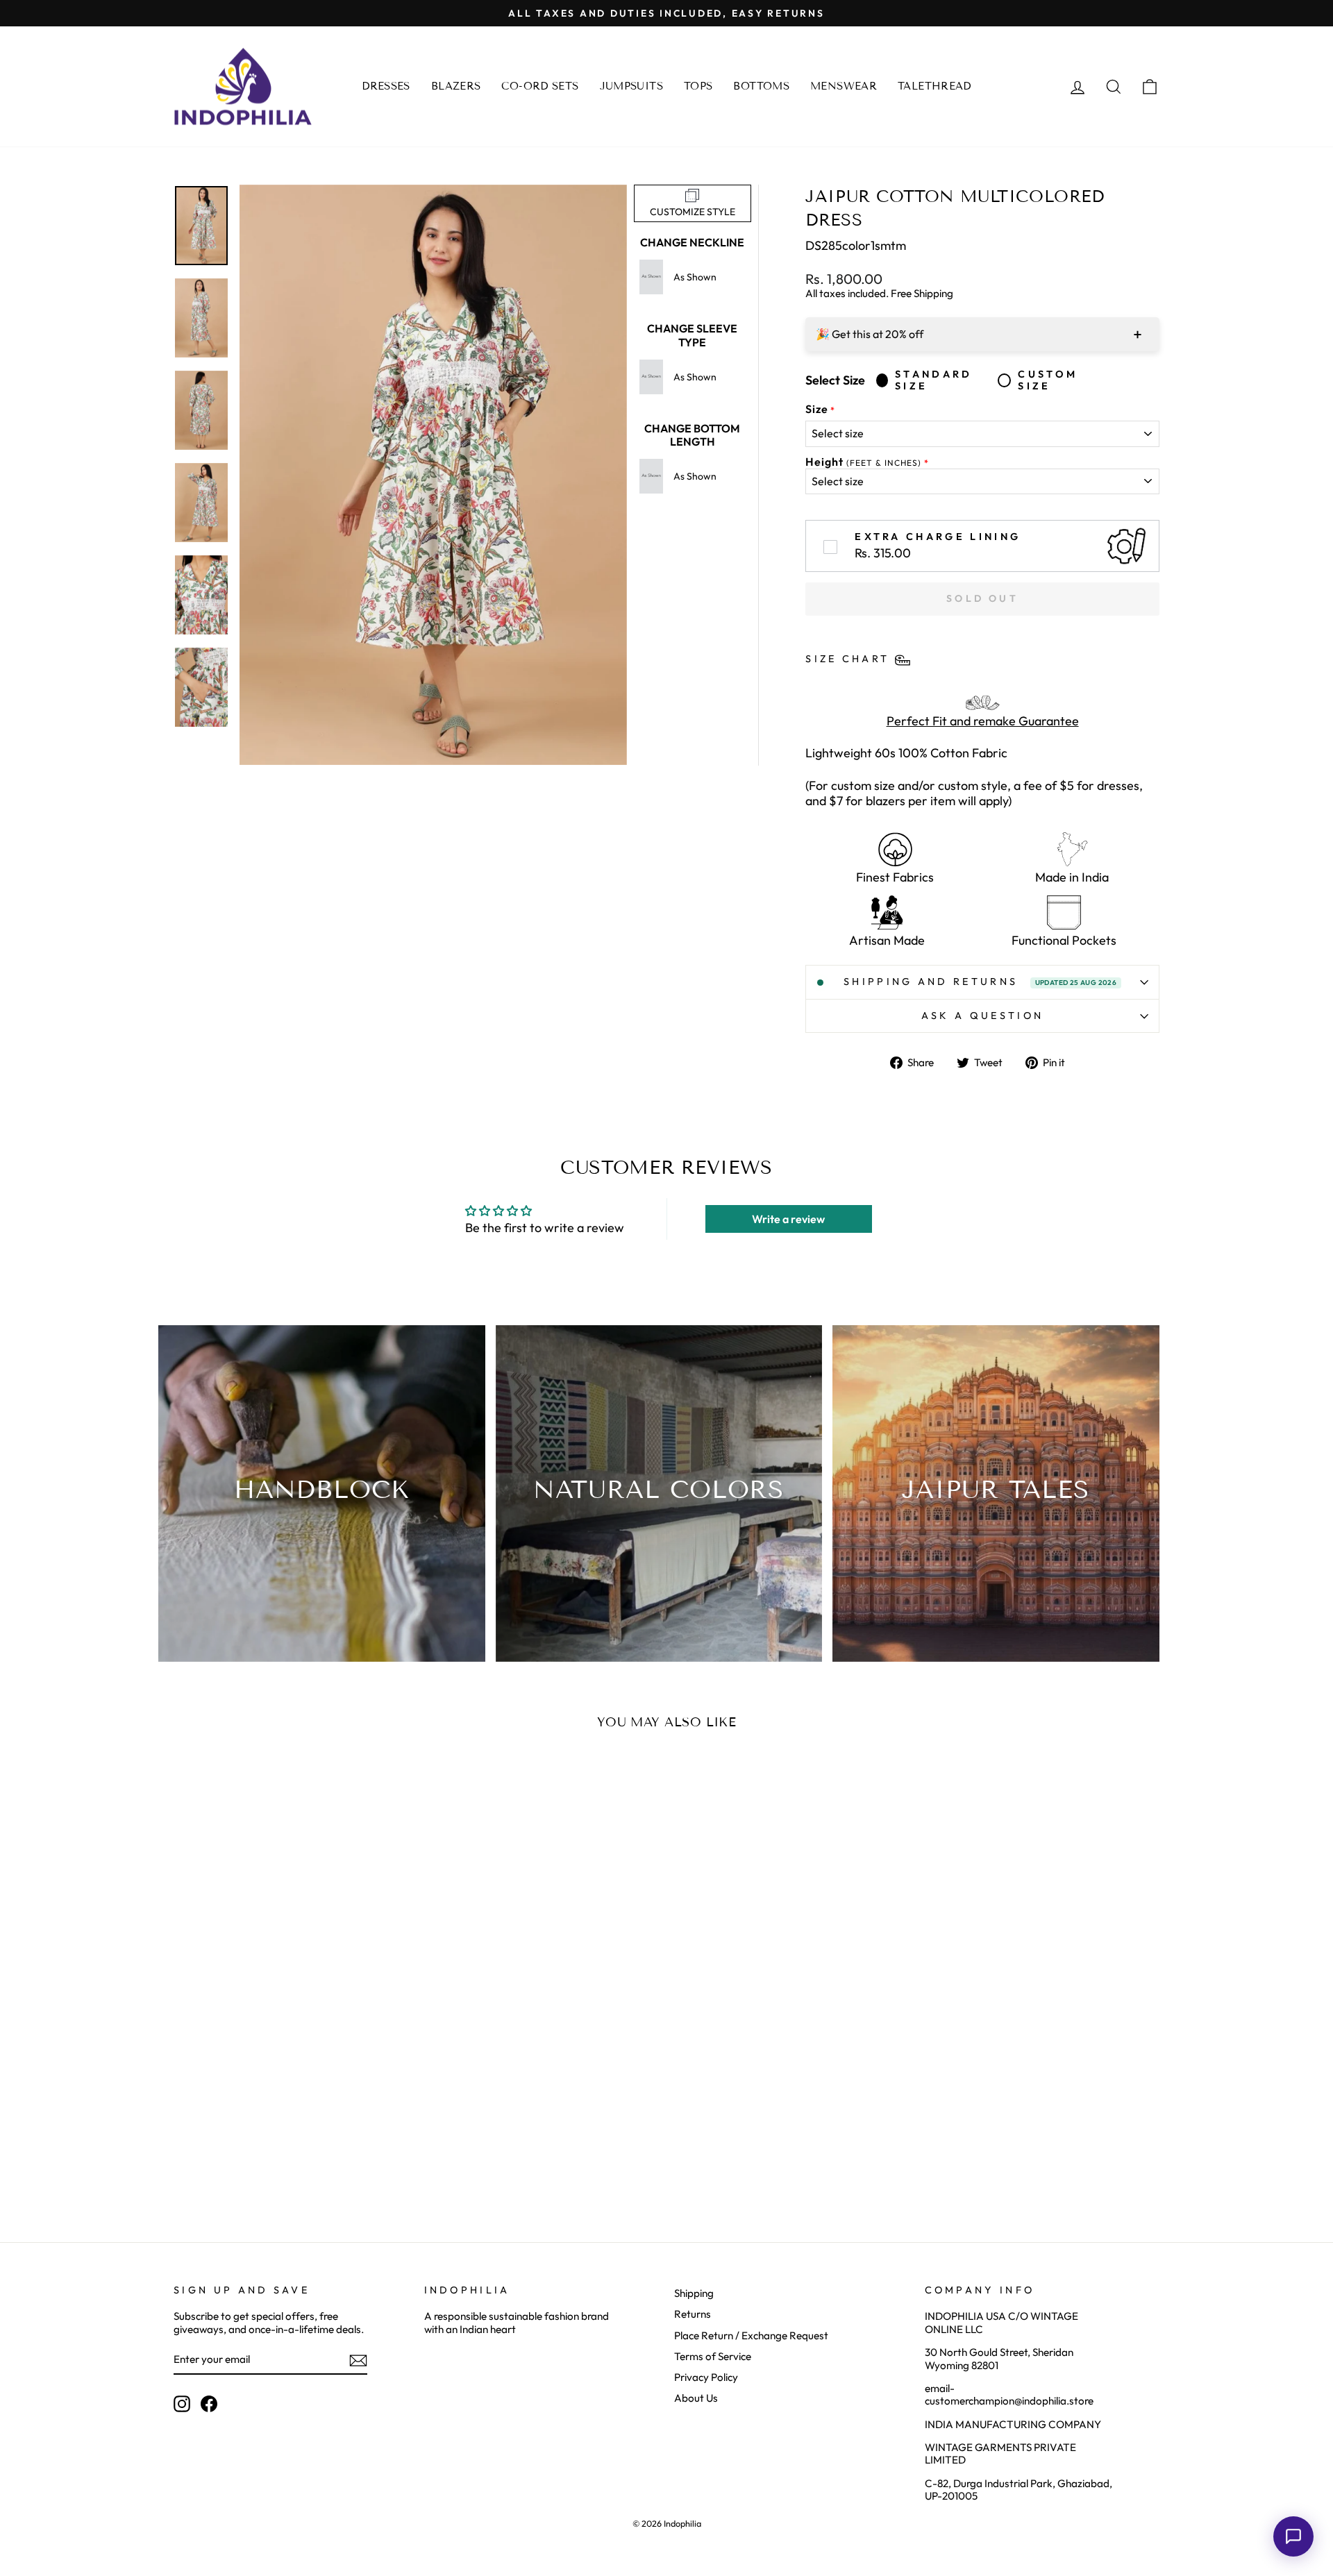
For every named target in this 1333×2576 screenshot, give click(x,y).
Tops (698, 86)
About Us (696, 2398)
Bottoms (761, 86)
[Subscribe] (358, 2360)
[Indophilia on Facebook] (209, 2404)
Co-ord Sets (540, 86)
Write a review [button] (788, 1219)
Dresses (386, 86)
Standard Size (934, 380)
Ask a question (982, 1016)
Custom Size (1048, 380)
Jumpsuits (631, 86)
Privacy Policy (706, 2377)
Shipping (694, 2293)
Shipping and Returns (980, 982)
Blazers (456, 86)
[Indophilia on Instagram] (182, 2404)
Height (863, 462)
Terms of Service (713, 2356)
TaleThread (934, 86)
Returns (693, 2314)
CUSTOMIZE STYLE (693, 212)
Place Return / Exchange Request (751, 2335)
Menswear (844, 86)
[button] (1293, 2536)
